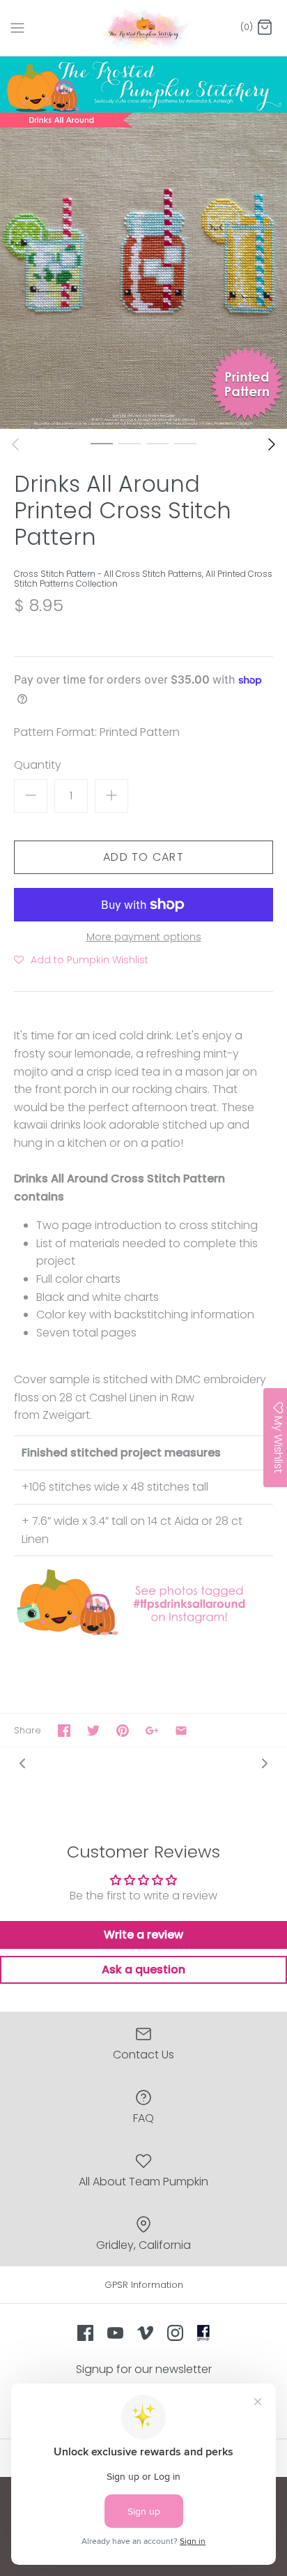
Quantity (38, 765)
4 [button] (185, 443)
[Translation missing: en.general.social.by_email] (181, 1731)
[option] (143, 243)
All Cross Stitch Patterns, (155, 574)
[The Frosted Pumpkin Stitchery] (144, 28)
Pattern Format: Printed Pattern (97, 732)
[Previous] (15, 444)
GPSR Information (144, 2285)
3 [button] (157, 443)
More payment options (144, 937)
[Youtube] (115, 2333)
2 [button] (130, 443)
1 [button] (102, 443)
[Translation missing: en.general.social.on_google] (152, 1731)
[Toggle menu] (17, 27)
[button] (81, 960)
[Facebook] (85, 2333)
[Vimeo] (145, 2333)
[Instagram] (175, 2333)
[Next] (272, 444)
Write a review (143, 1935)
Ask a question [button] (143, 1969)
